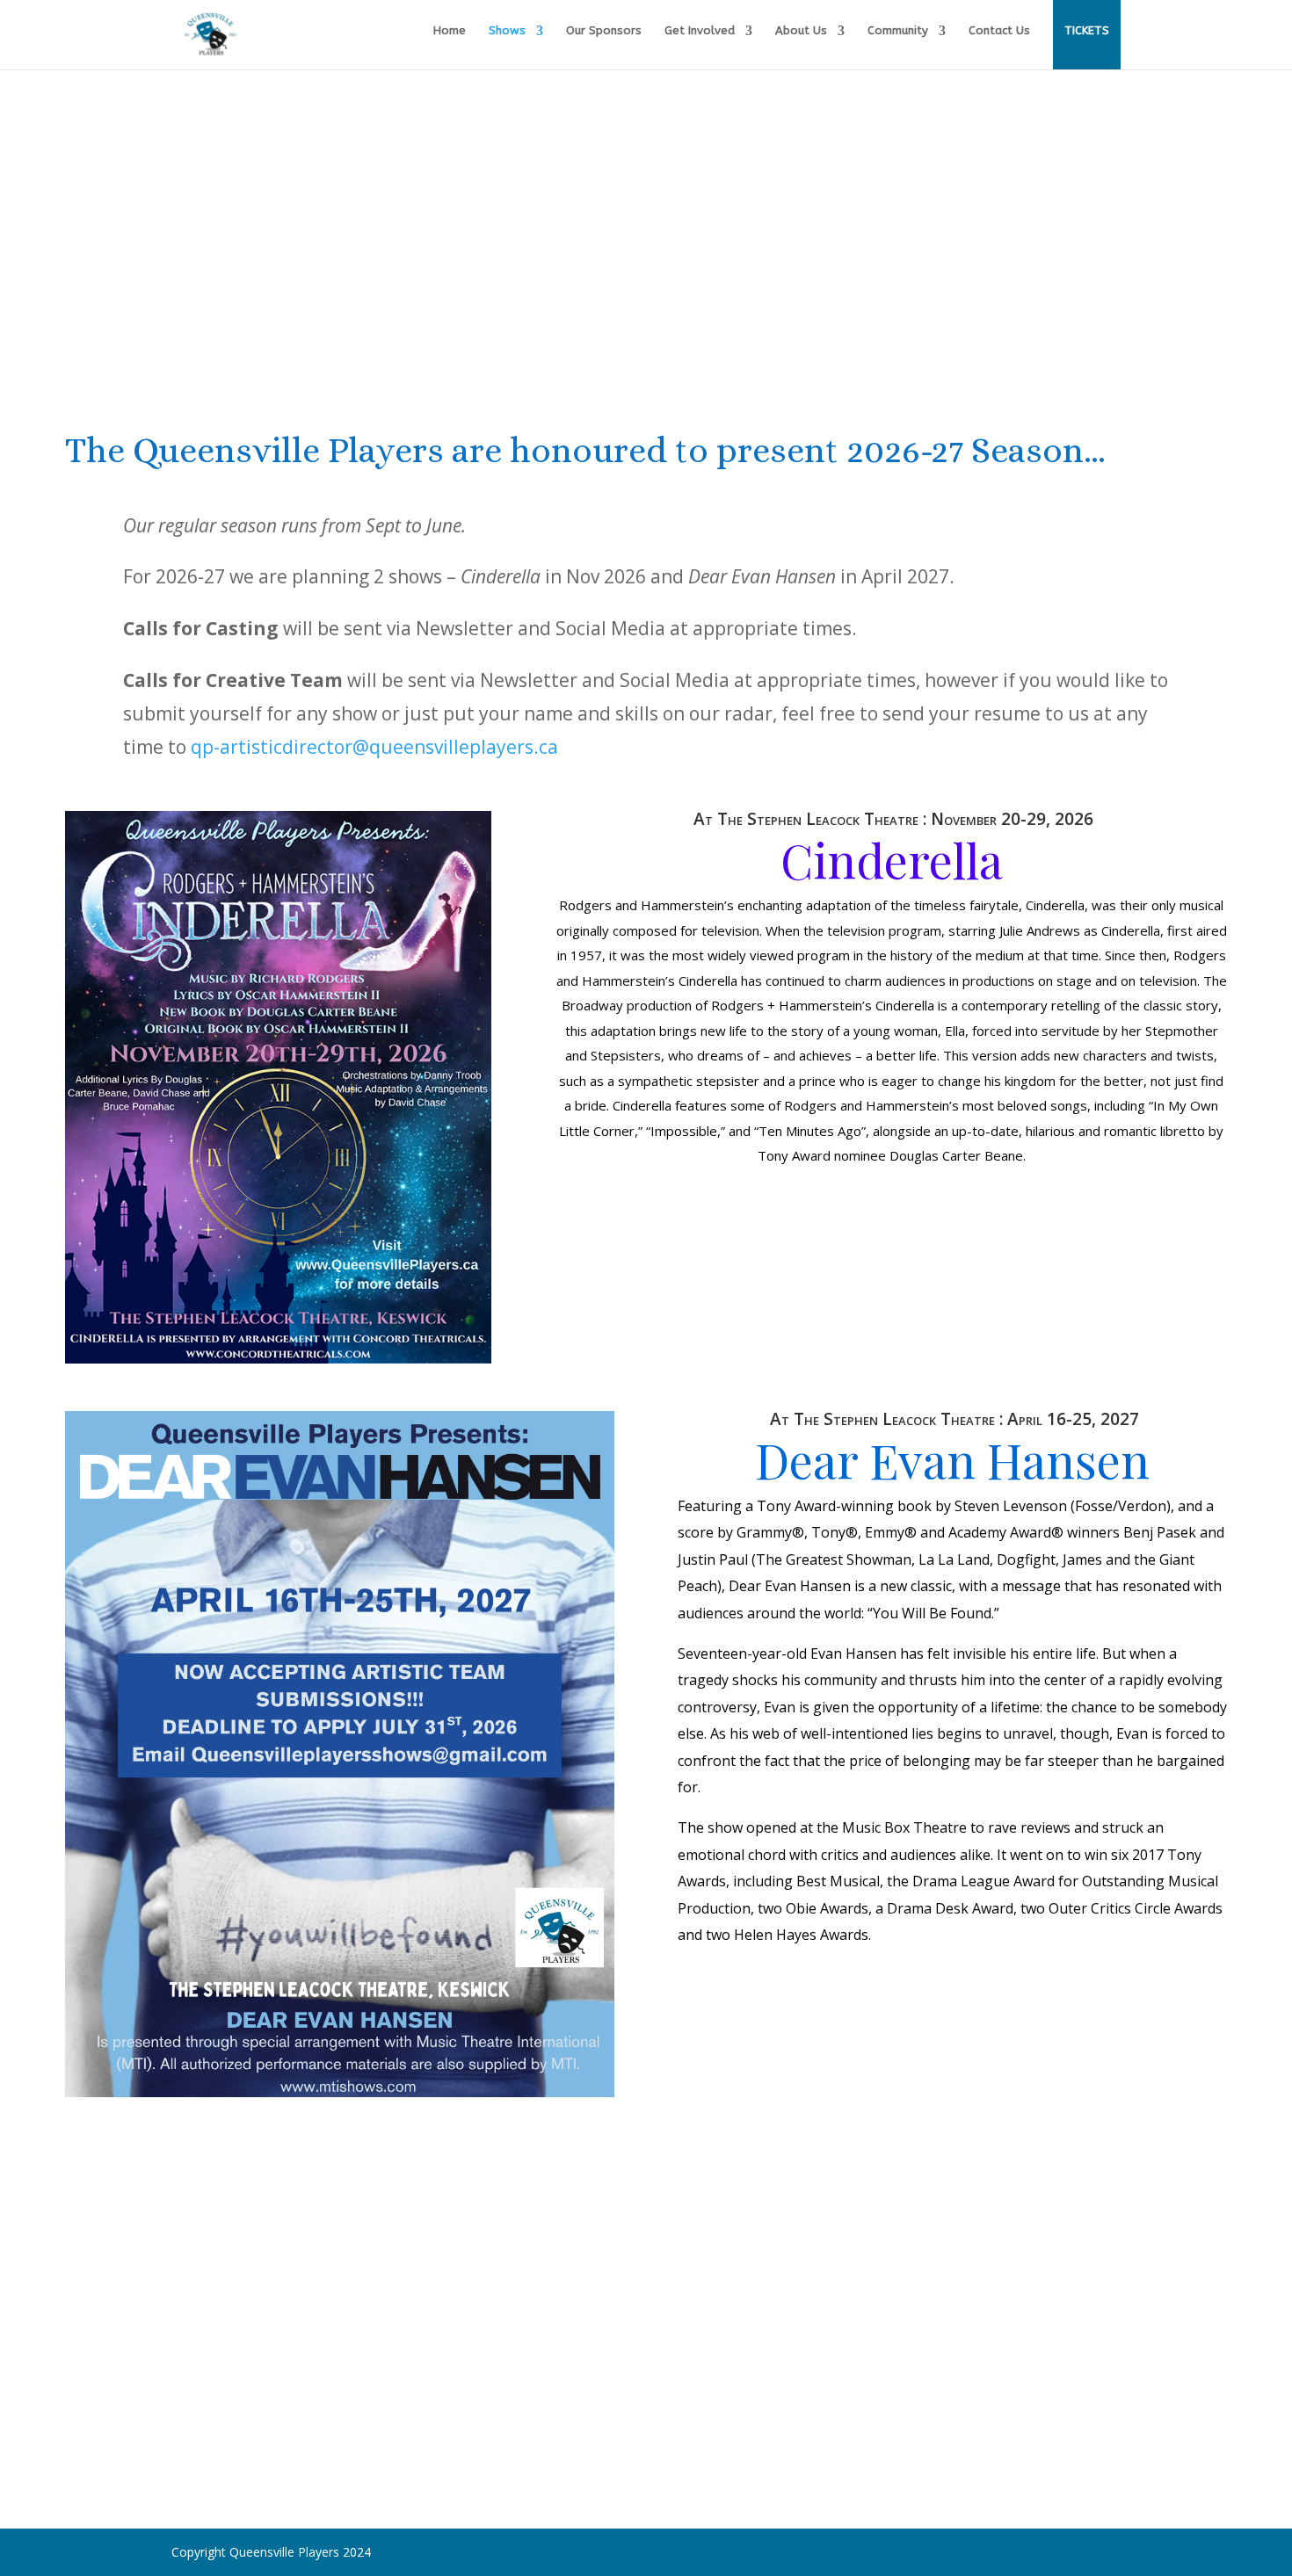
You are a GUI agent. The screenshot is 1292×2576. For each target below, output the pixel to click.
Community (898, 31)
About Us (801, 31)
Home (450, 31)
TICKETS (1087, 30)
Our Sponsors (604, 31)
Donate (388, 2391)
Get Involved (700, 31)
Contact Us (999, 31)
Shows (507, 31)
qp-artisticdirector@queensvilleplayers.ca (374, 747)
